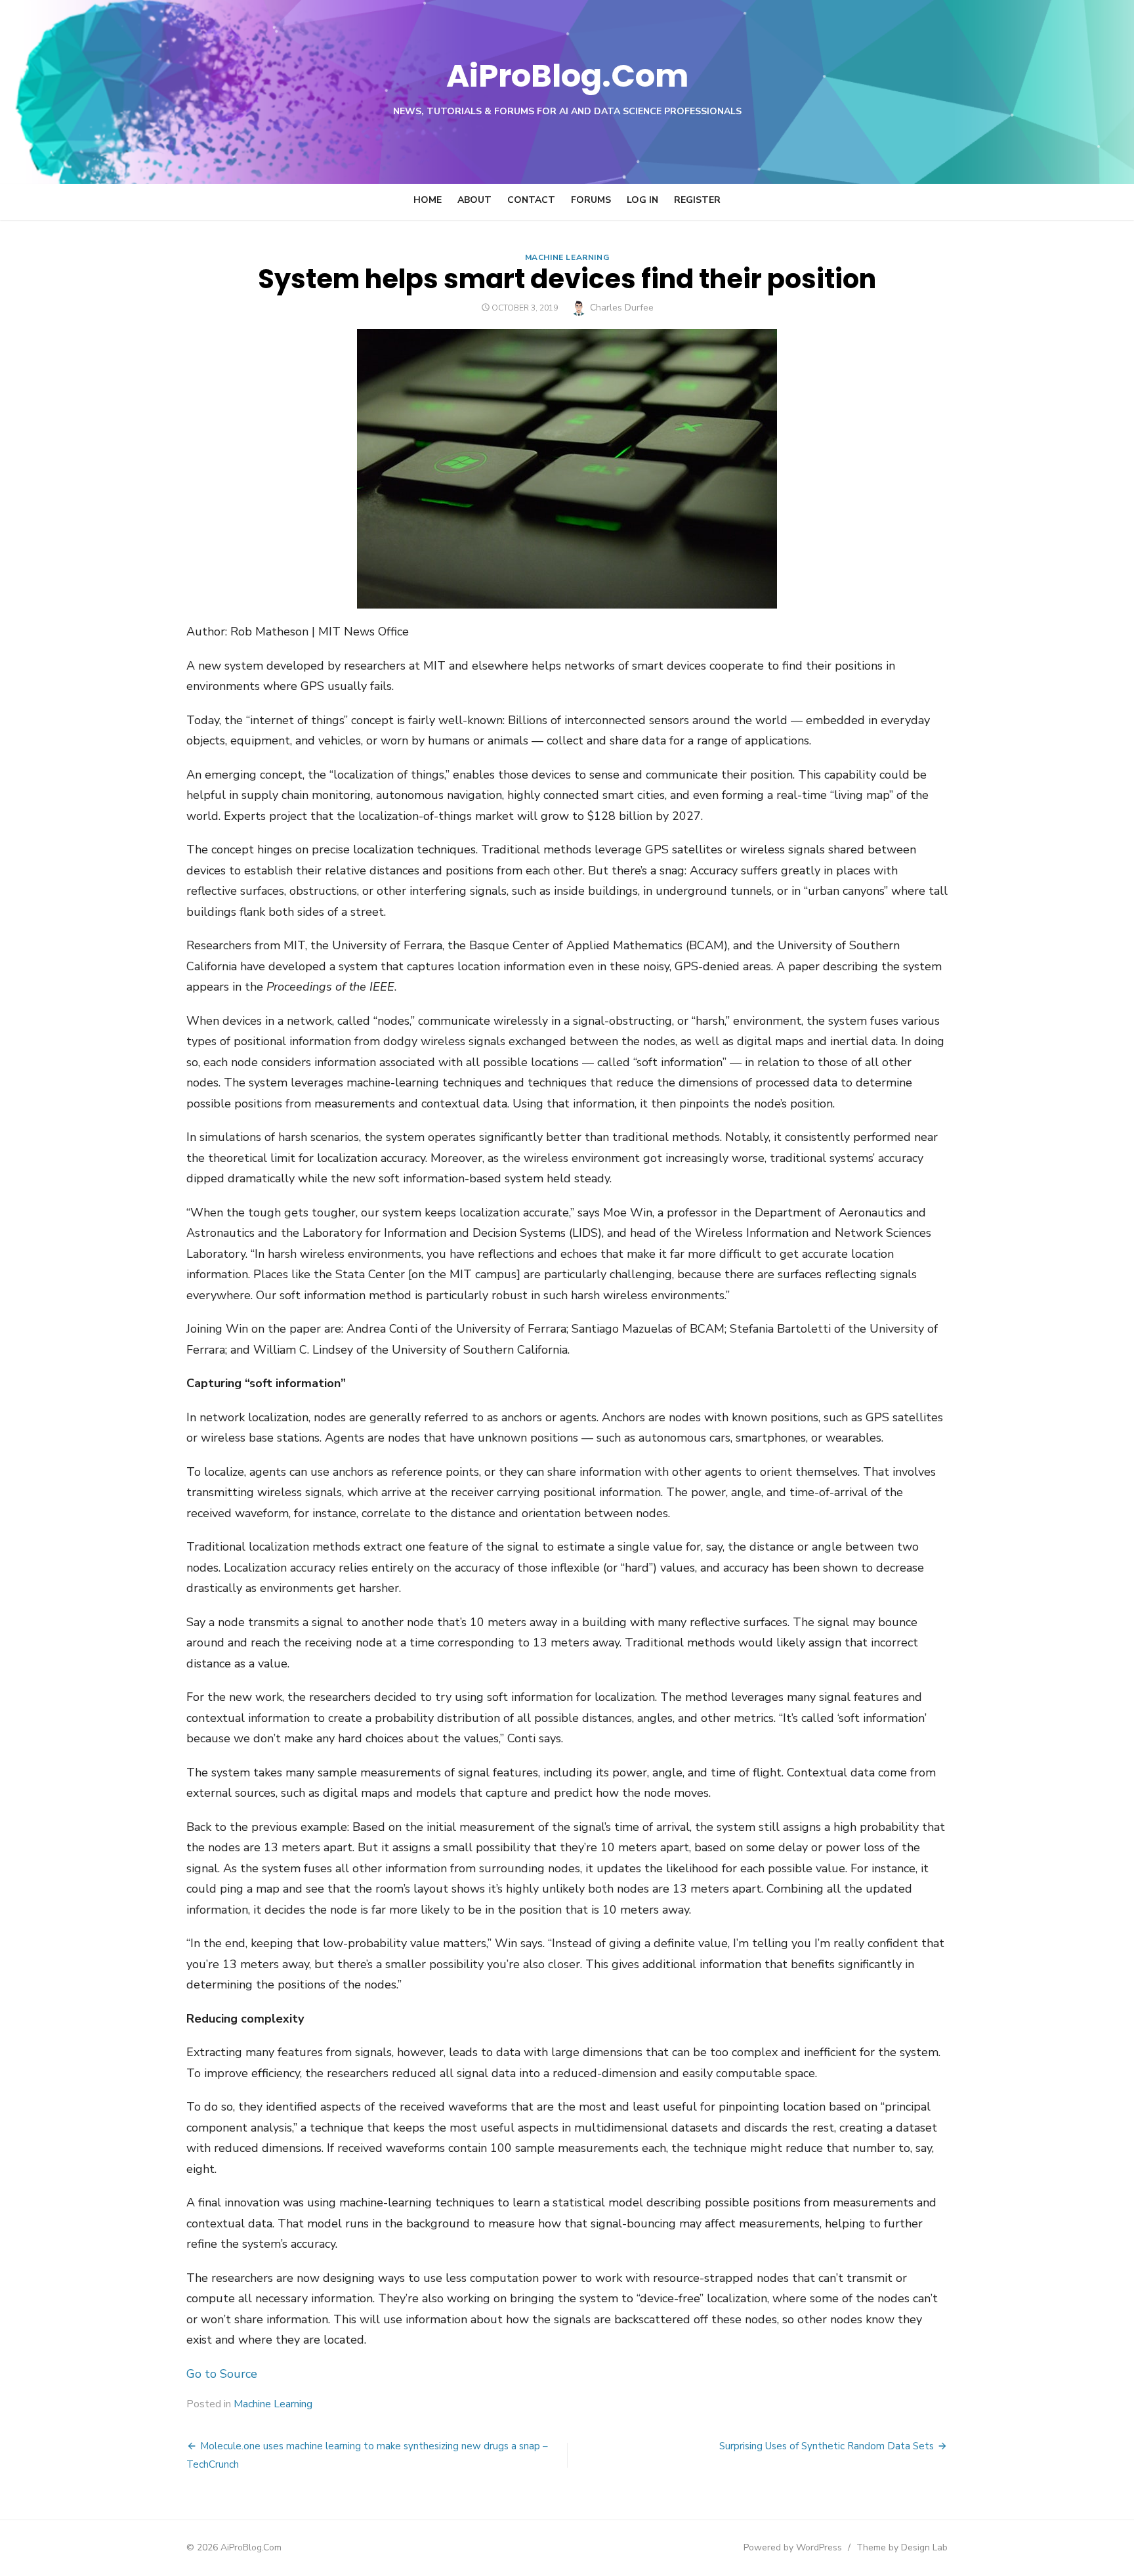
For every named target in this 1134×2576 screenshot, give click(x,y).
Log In (642, 200)
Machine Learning (567, 257)
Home (428, 200)
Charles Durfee (622, 308)
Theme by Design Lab (902, 2547)
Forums (591, 200)
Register (697, 200)
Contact (531, 200)
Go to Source (222, 2374)
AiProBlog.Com (567, 76)
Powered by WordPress (793, 2547)
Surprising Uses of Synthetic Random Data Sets (827, 2446)
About (474, 200)
